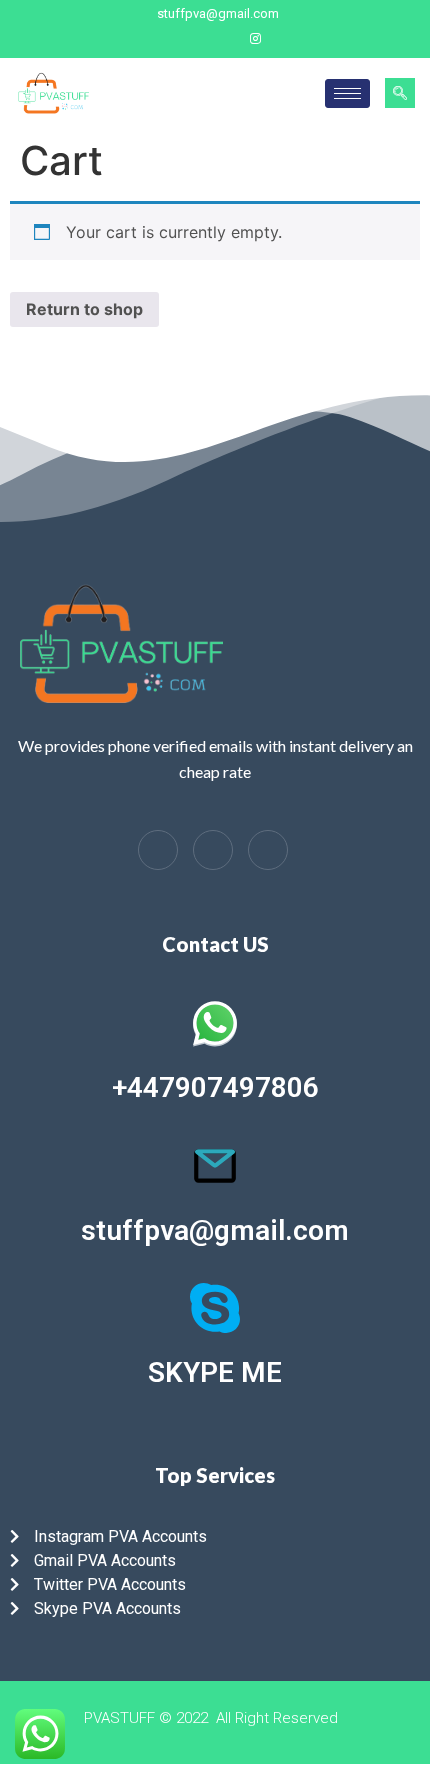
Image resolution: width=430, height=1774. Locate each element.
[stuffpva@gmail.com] (215, 1166)
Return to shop (84, 309)
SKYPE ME (215, 1372)
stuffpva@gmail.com (215, 1230)
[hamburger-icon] (347, 93)
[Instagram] (255, 39)
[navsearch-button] (400, 93)
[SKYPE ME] (215, 1308)
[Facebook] (185, 39)
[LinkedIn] (213, 850)
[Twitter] (220, 39)
